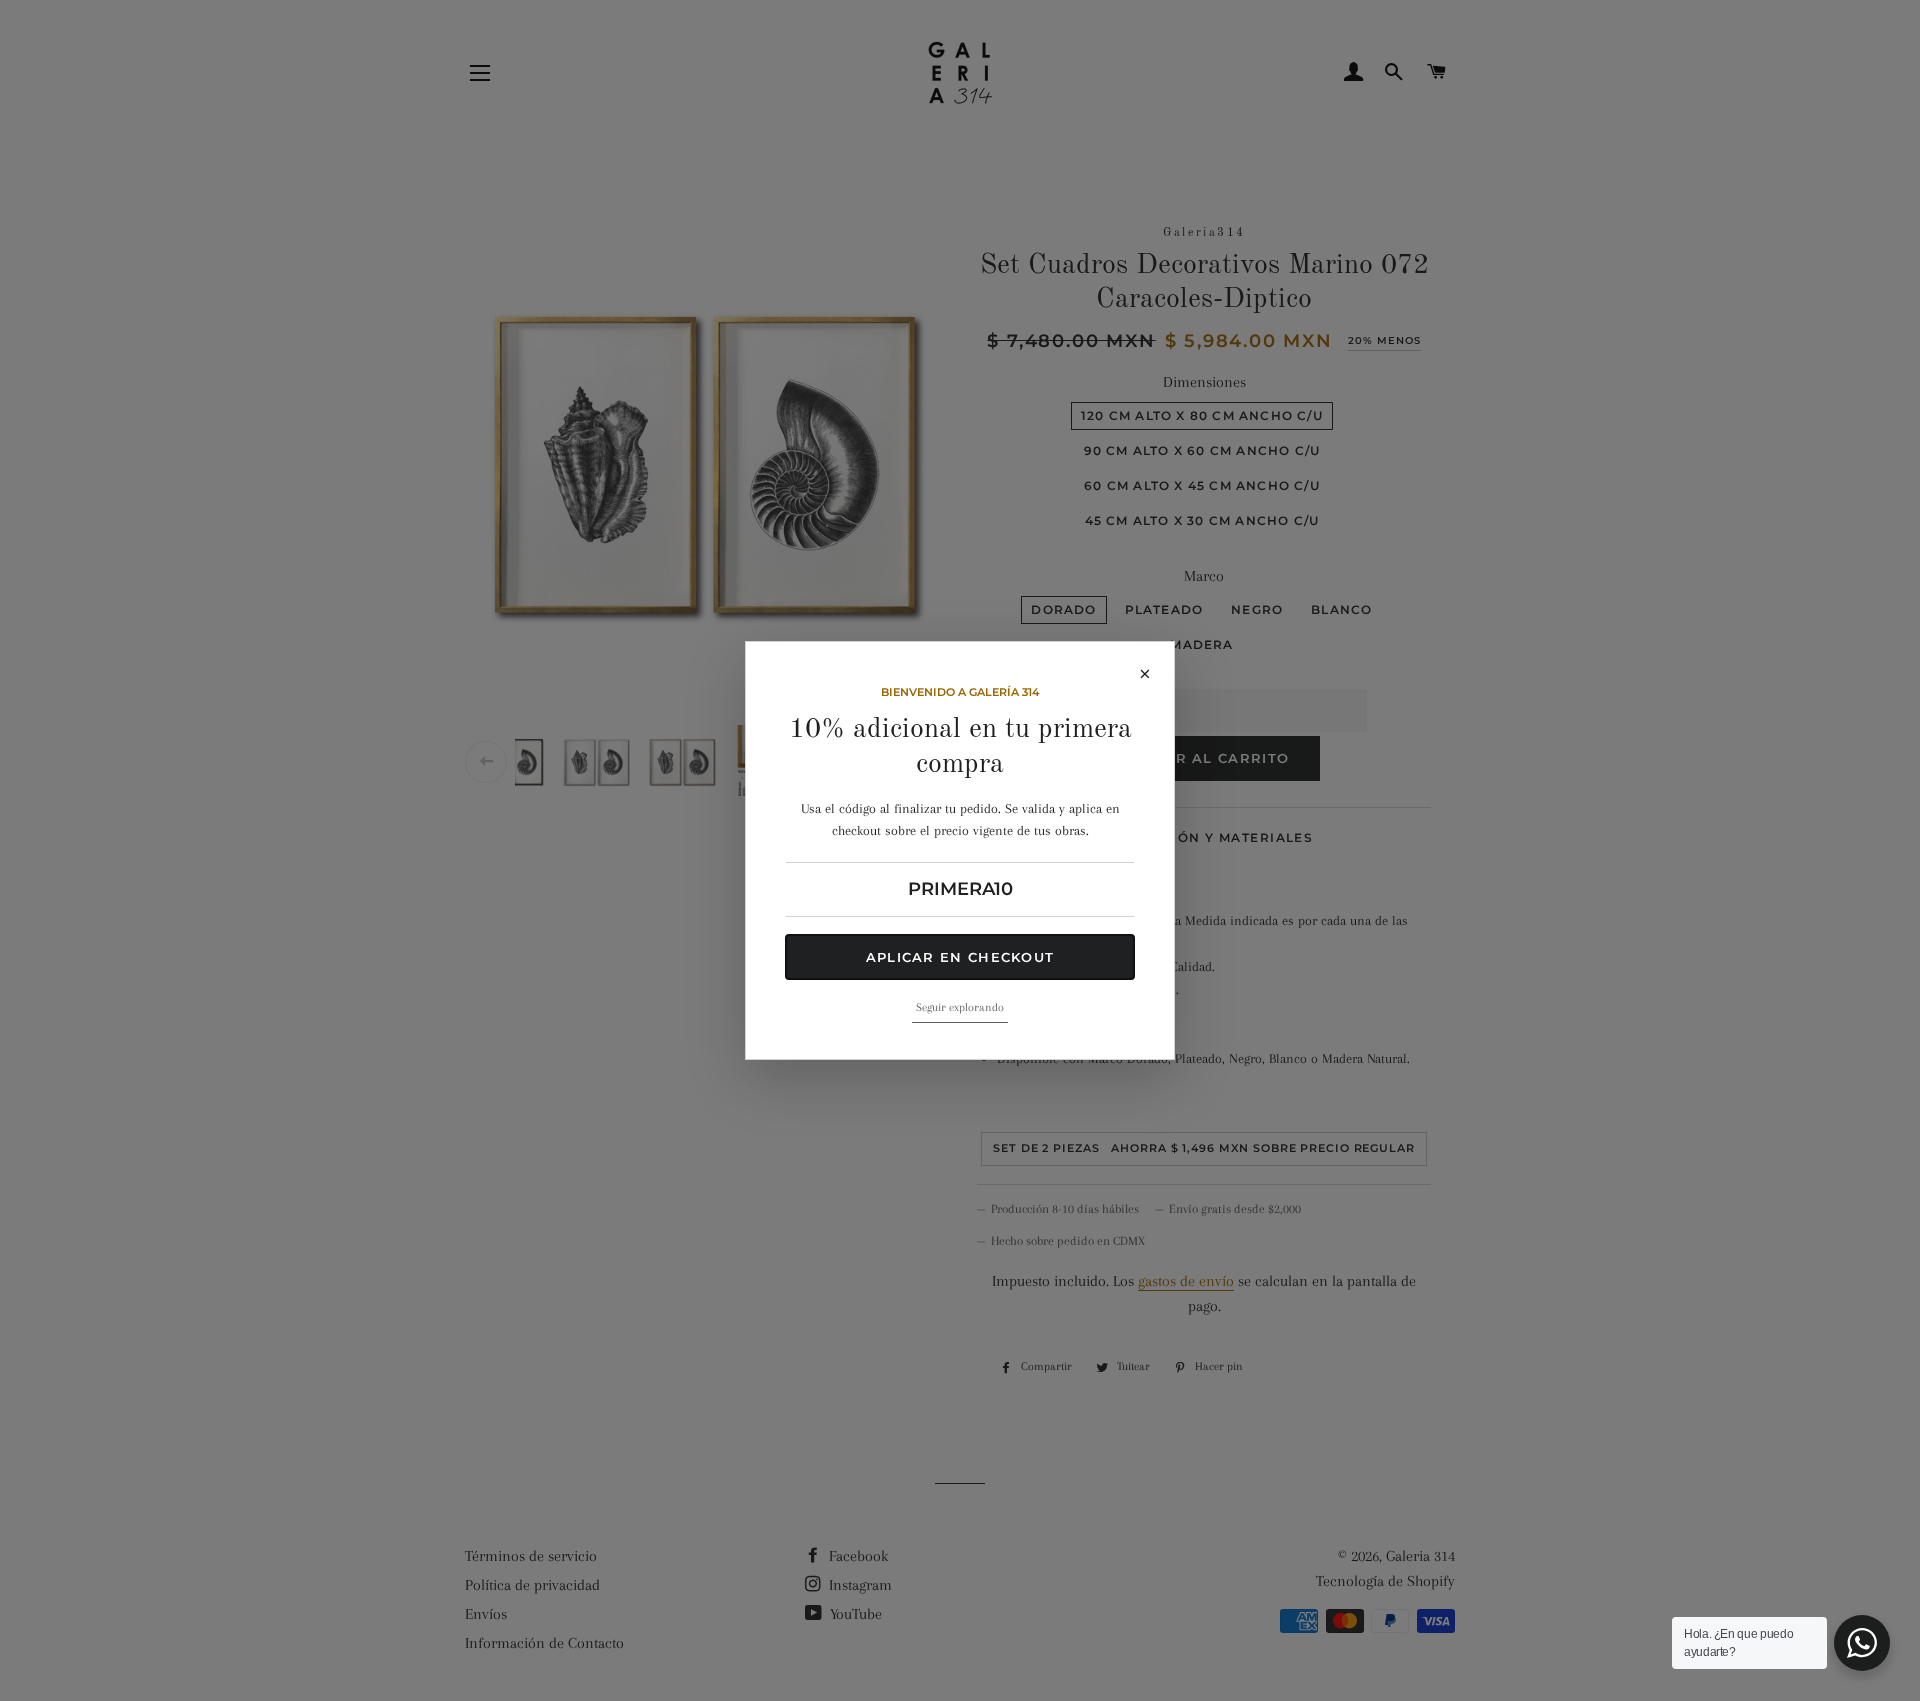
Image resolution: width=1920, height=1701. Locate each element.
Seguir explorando (960, 1007)
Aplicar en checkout (960, 957)
